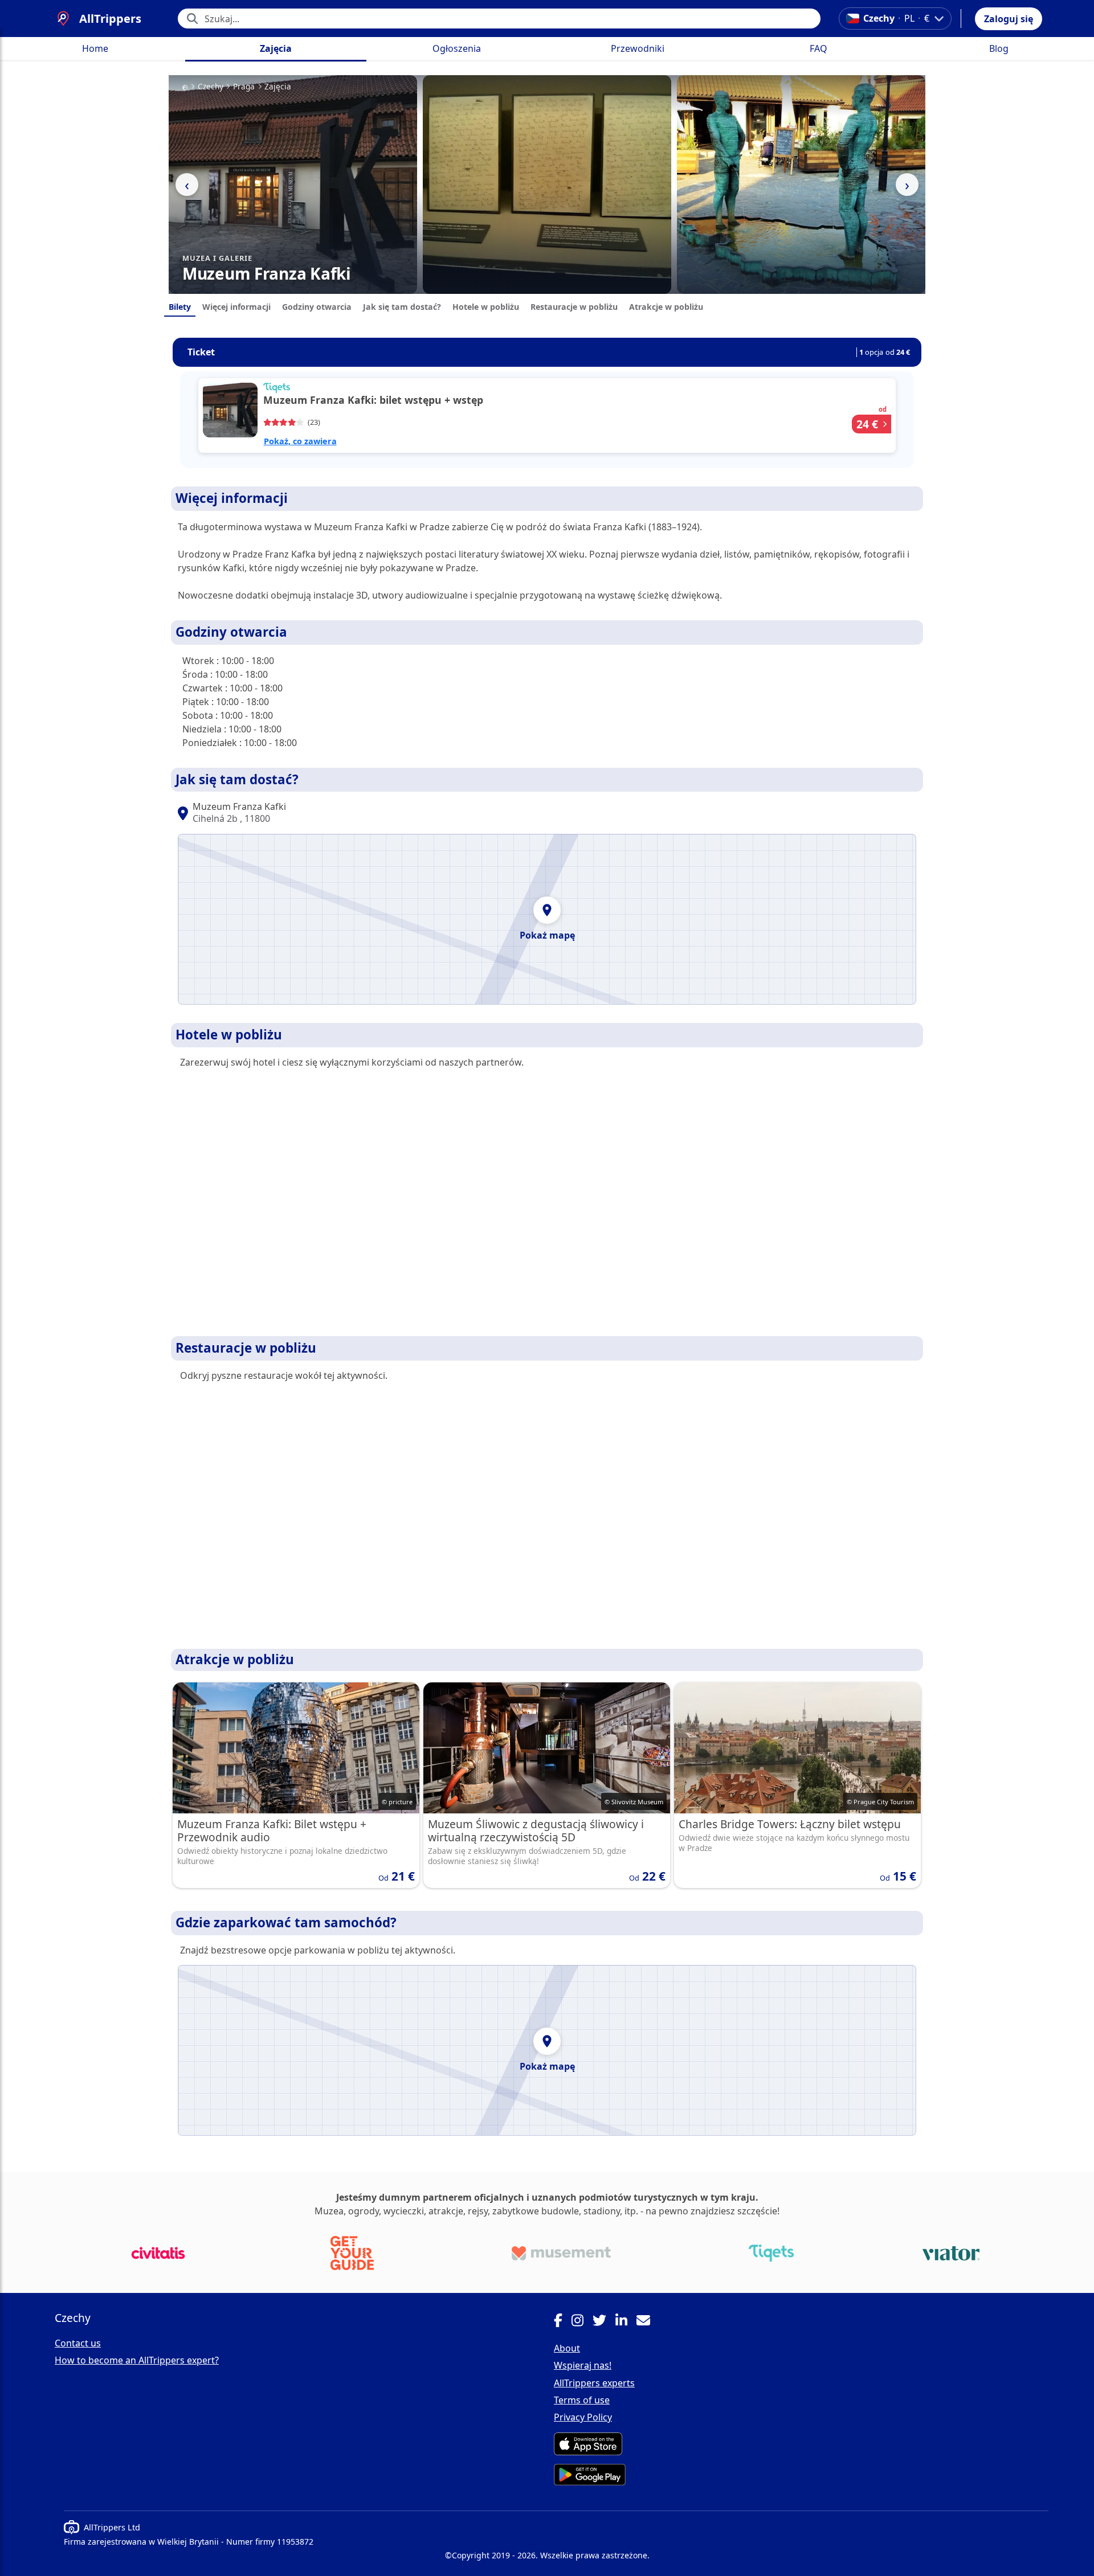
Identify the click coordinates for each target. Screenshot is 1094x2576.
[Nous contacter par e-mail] (648, 2322)
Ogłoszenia (457, 48)
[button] (1009, 19)
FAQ (819, 48)
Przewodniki (638, 48)
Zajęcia (276, 48)
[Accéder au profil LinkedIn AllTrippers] (626, 2322)
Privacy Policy (583, 2417)
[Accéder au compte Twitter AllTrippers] (604, 2322)
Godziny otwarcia (317, 307)
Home (95, 48)
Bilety (180, 307)
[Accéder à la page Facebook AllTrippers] (563, 2322)
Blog (999, 48)
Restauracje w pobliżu (574, 307)
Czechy (211, 87)
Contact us (78, 2343)
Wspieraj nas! (583, 2365)
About (567, 2348)
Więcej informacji (236, 307)
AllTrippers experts (594, 2383)
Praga (244, 87)
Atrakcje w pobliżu (666, 307)
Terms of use (582, 2400)
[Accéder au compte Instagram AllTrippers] (582, 2322)
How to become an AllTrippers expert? (137, 2360)
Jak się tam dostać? (402, 307)
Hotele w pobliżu (486, 307)
